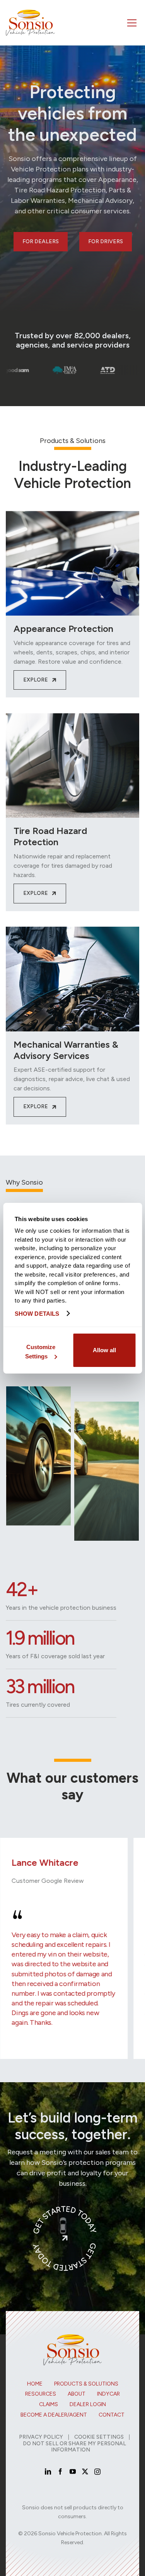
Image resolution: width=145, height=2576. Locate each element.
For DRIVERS (106, 241)
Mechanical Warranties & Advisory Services (66, 1050)
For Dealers (41, 241)
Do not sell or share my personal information (74, 2447)
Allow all (104, 1350)
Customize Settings (40, 1352)
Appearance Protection (63, 629)
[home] (30, 23)
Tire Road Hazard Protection (50, 836)
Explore (40, 680)
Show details (37, 1314)
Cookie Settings (99, 2437)
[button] (131, 23)
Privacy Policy (41, 2437)
